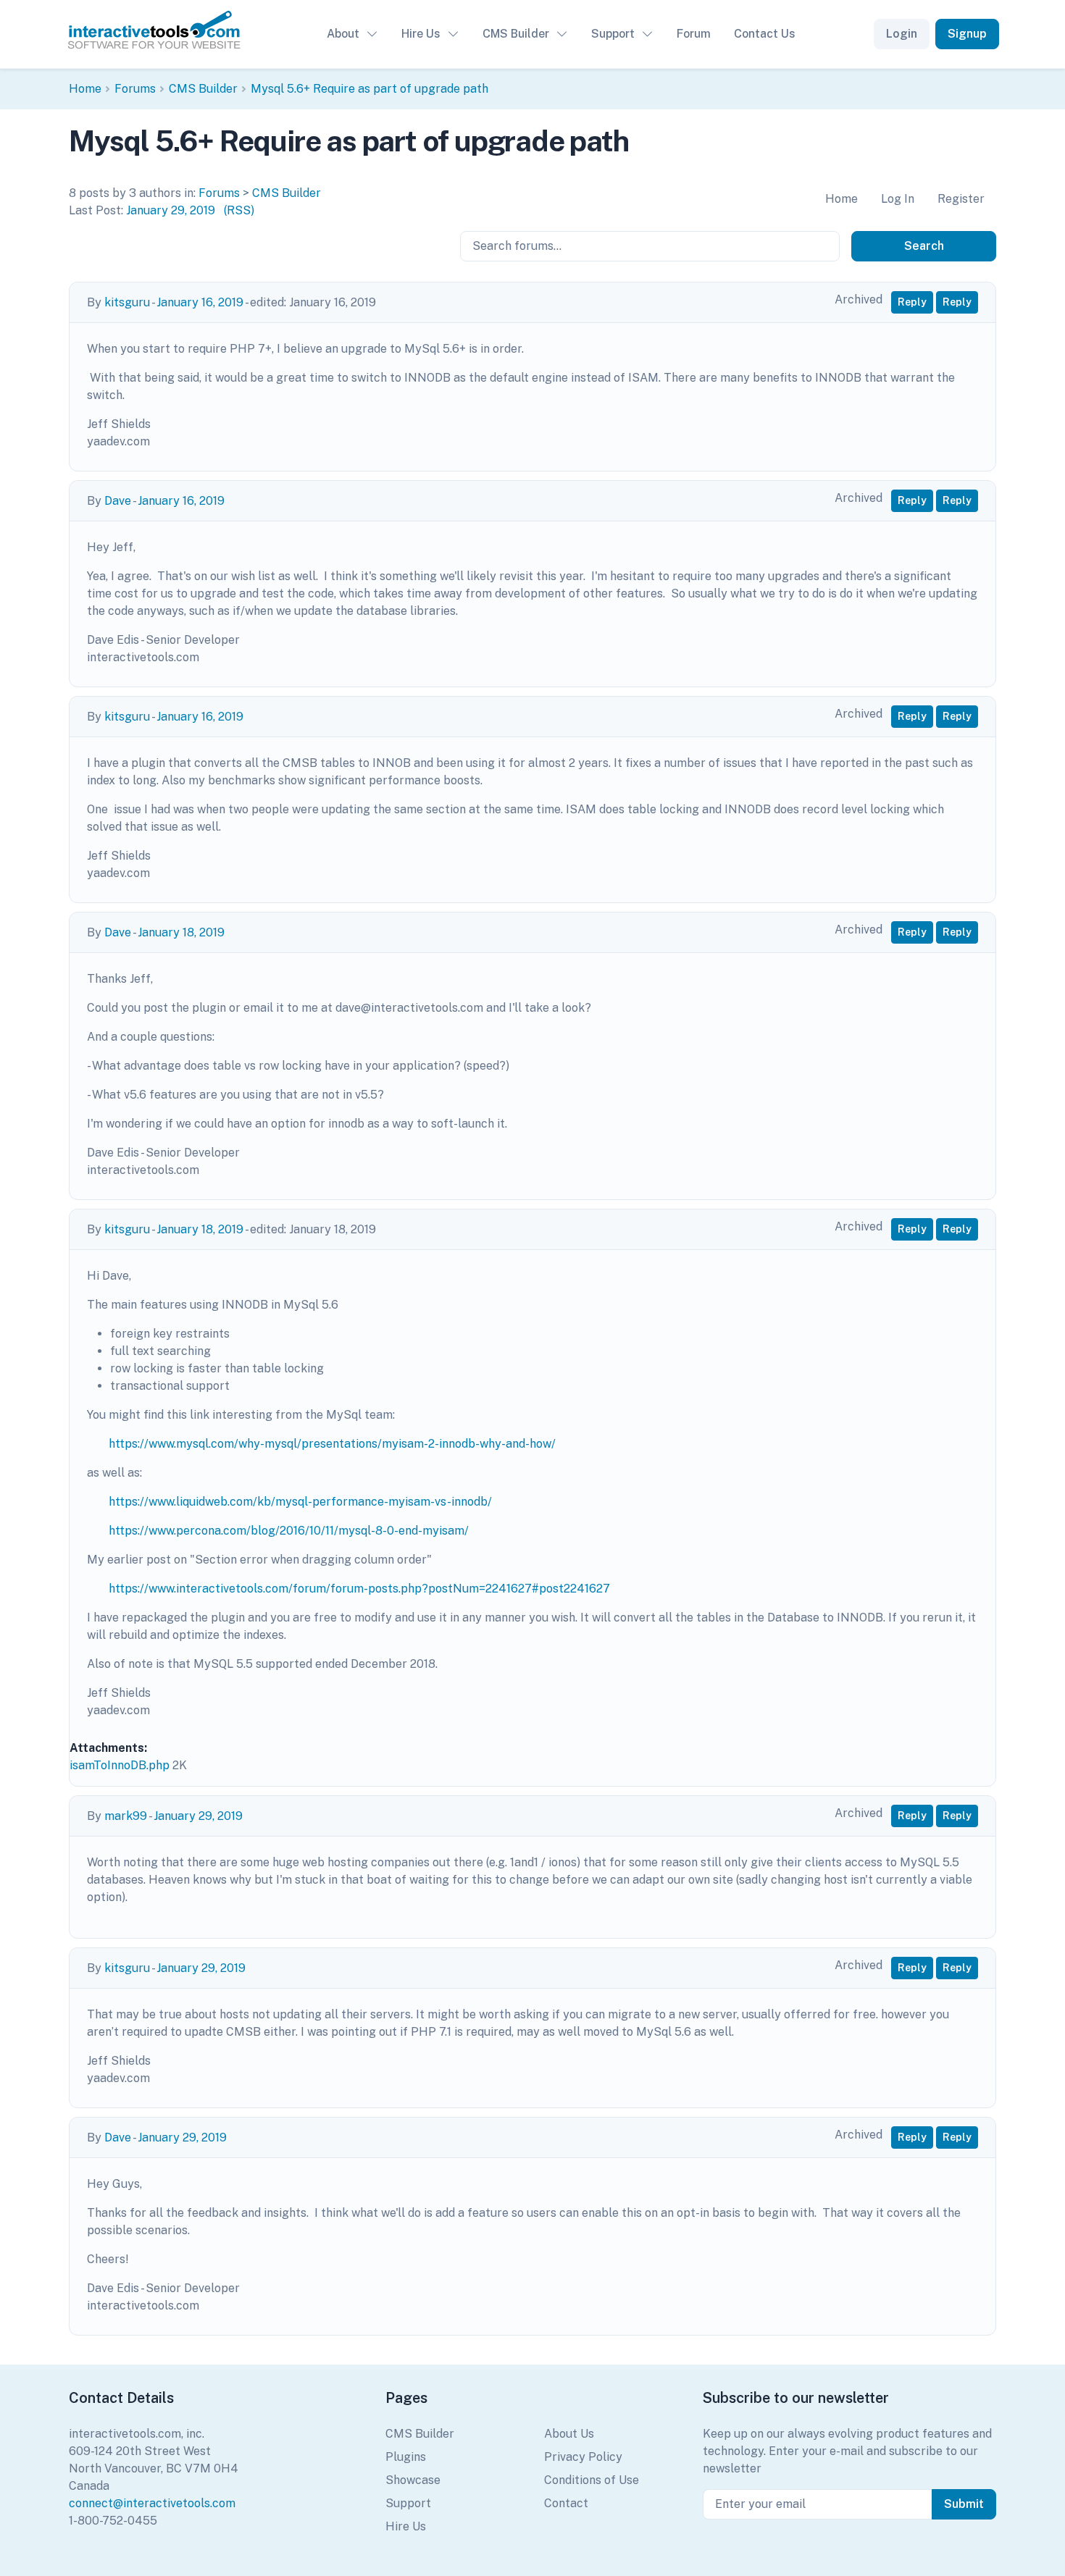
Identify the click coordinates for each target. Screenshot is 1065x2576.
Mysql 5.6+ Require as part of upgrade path (369, 89)
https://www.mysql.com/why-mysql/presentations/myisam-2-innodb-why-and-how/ (332, 1444)
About (343, 34)
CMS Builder (516, 34)
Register (961, 199)
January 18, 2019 (181, 932)
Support (613, 34)
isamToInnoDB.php (120, 1765)
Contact (566, 2503)
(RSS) (239, 210)
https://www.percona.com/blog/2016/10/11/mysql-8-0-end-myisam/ (289, 1531)
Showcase (413, 2480)
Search (924, 246)
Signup (967, 34)
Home (85, 89)
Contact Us (765, 34)
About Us (569, 2434)
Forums (135, 89)
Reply (912, 302)
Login (902, 34)
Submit (964, 2504)
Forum (694, 34)
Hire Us (421, 34)
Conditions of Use (592, 2480)
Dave (118, 501)
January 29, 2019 (171, 210)
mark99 (126, 1816)
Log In (898, 199)
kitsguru (127, 302)
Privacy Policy (583, 2457)
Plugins (406, 2457)
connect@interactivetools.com (152, 2503)
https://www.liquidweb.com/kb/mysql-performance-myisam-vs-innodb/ (300, 1502)
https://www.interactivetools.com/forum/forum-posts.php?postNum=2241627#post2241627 (359, 1589)
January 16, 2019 (200, 302)
